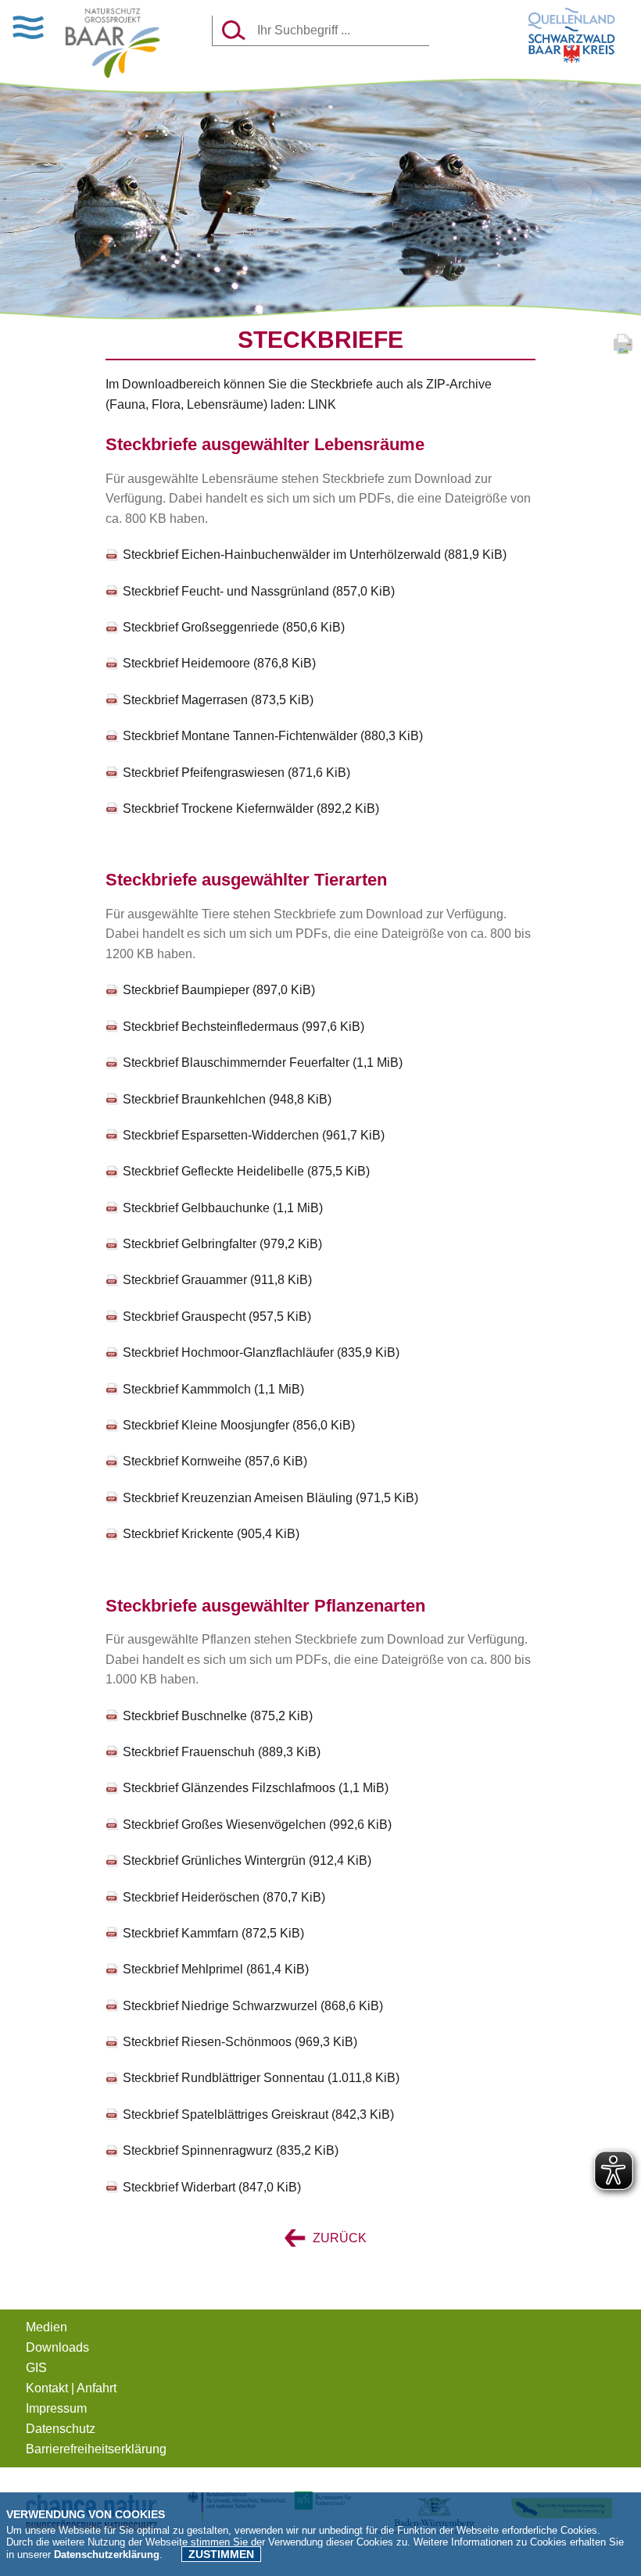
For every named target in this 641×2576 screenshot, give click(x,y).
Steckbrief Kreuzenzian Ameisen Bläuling (270, 1498)
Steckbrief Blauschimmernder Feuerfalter (263, 1063)
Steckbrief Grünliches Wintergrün (247, 1860)
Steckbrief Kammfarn (213, 1933)
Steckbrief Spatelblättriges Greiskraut (258, 2114)
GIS (36, 2368)
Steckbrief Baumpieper (219, 990)
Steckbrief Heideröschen (224, 1897)
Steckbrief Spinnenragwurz (231, 2150)
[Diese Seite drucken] (623, 353)
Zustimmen (221, 2554)
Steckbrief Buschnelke (218, 1716)
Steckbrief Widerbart (212, 2187)
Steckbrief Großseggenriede (234, 627)
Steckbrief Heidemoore (219, 663)
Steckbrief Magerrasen (218, 700)
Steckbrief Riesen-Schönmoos (240, 2042)
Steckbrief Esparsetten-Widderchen (254, 1135)
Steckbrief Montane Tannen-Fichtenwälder (273, 736)
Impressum (56, 2408)
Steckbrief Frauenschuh (222, 1752)
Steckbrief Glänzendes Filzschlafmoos (256, 1788)
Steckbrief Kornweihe (215, 1461)
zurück (338, 2238)
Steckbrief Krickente (211, 1534)
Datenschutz (61, 2429)
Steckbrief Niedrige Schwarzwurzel (253, 2006)
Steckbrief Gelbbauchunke (223, 1208)
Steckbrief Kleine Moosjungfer (239, 1425)
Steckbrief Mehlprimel (216, 1969)
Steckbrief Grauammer (217, 1280)
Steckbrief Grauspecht (217, 1317)
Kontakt (47, 2388)
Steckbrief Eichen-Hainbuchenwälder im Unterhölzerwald (315, 555)
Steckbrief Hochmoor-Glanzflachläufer (261, 1352)
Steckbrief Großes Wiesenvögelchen (257, 1825)
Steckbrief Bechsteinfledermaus (244, 1027)
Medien (47, 2327)
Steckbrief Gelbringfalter (222, 1244)
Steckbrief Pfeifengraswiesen (236, 773)
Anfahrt (97, 2388)
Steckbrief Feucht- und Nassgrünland (259, 591)
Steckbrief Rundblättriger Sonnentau (261, 2078)
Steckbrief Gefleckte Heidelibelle (246, 1171)
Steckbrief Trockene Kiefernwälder (251, 809)
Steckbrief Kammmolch (213, 1389)
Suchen (234, 30)
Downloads (57, 2347)
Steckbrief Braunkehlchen (227, 1099)
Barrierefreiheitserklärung (96, 2449)
